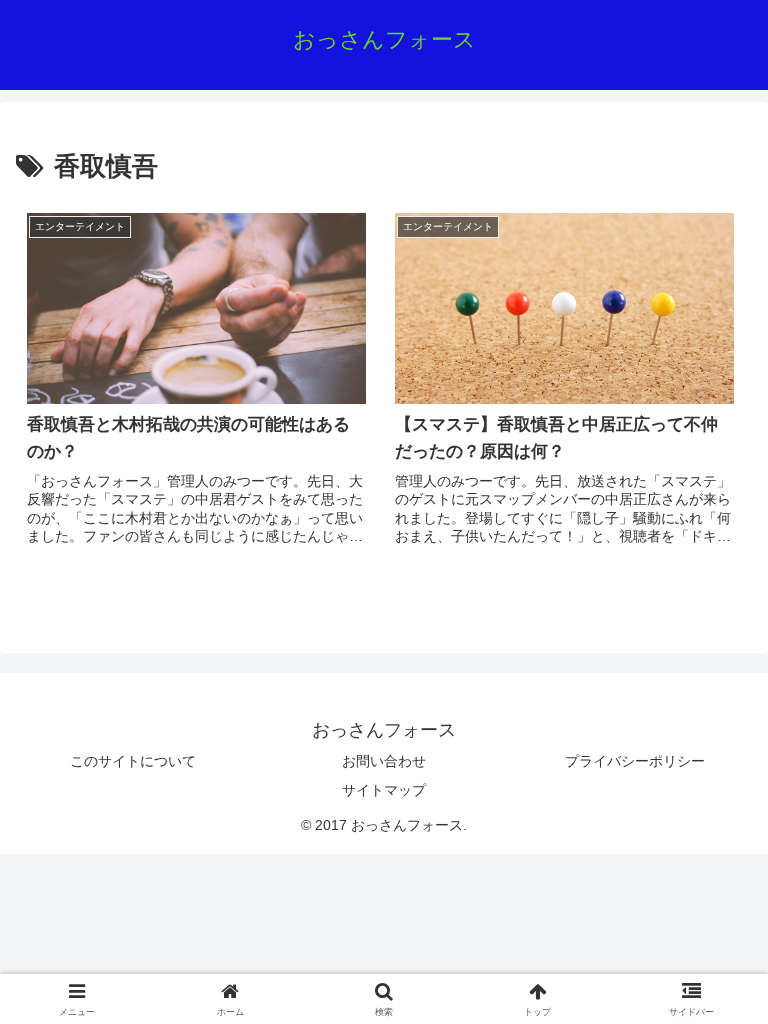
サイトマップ (384, 790)
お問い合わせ (384, 761)
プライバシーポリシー (635, 761)
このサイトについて (133, 761)
